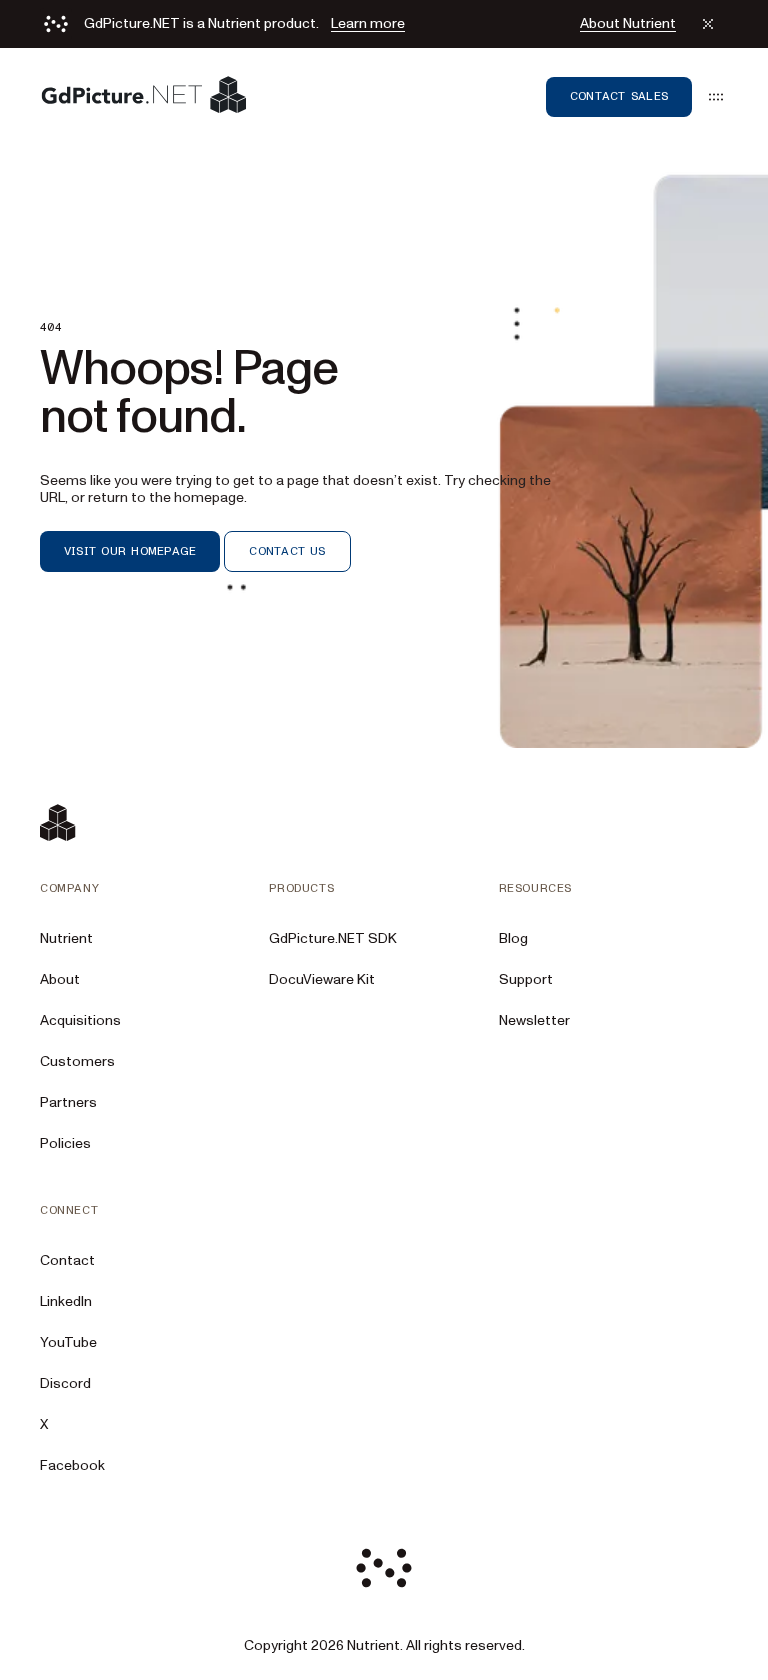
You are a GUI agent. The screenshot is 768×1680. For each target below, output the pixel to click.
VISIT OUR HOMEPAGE (130, 551)
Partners (68, 1102)
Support (526, 979)
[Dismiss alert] (708, 24)
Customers (77, 1061)
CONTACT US (287, 551)
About (60, 979)
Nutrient (66, 938)
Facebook (72, 1465)
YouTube (68, 1342)
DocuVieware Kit (322, 979)
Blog (513, 938)
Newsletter (534, 1020)
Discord (65, 1383)
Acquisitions (80, 1020)
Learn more (368, 24)
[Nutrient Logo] (144, 96)
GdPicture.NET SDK (333, 938)
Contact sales (619, 96)
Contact (67, 1260)
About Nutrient (628, 24)
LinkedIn (66, 1301)
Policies (65, 1143)
